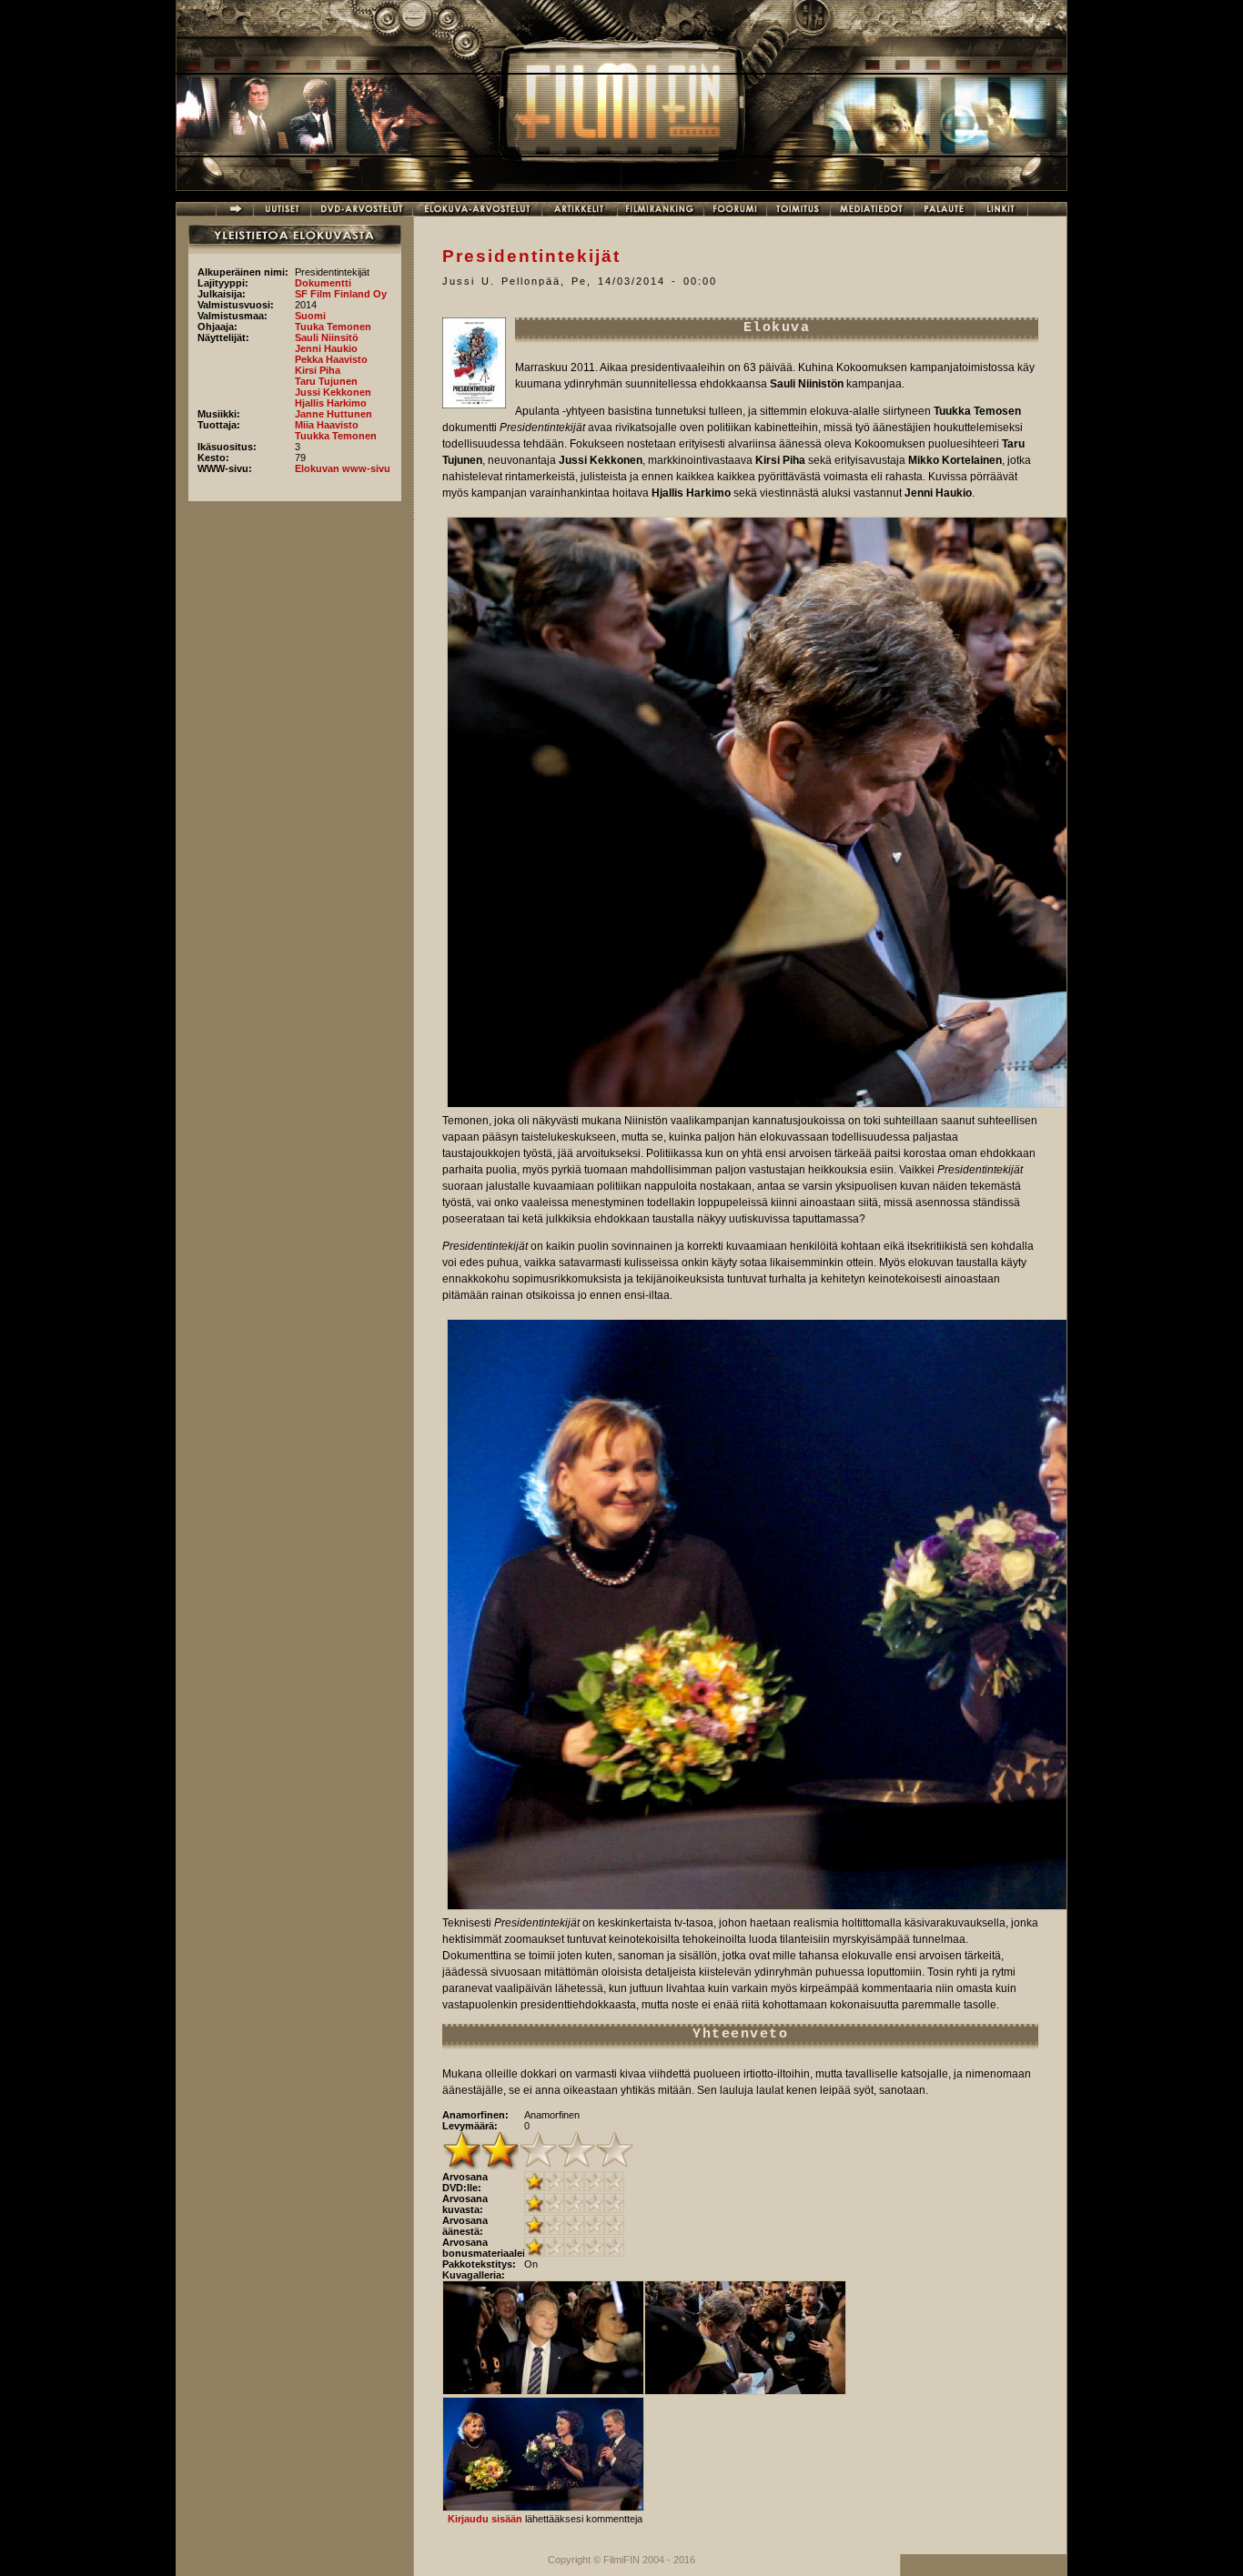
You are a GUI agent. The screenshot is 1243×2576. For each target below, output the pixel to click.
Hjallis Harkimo (331, 403)
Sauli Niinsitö (327, 337)
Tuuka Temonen (333, 327)
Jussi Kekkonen (333, 392)
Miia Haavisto (327, 425)
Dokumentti (323, 283)
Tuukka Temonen (336, 436)
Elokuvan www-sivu (343, 468)
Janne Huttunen (333, 414)
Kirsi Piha (318, 370)
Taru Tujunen (326, 381)
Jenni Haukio (326, 348)
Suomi (310, 316)
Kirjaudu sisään (485, 2519)
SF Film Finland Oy (341, 294)
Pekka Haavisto (331, 359)
